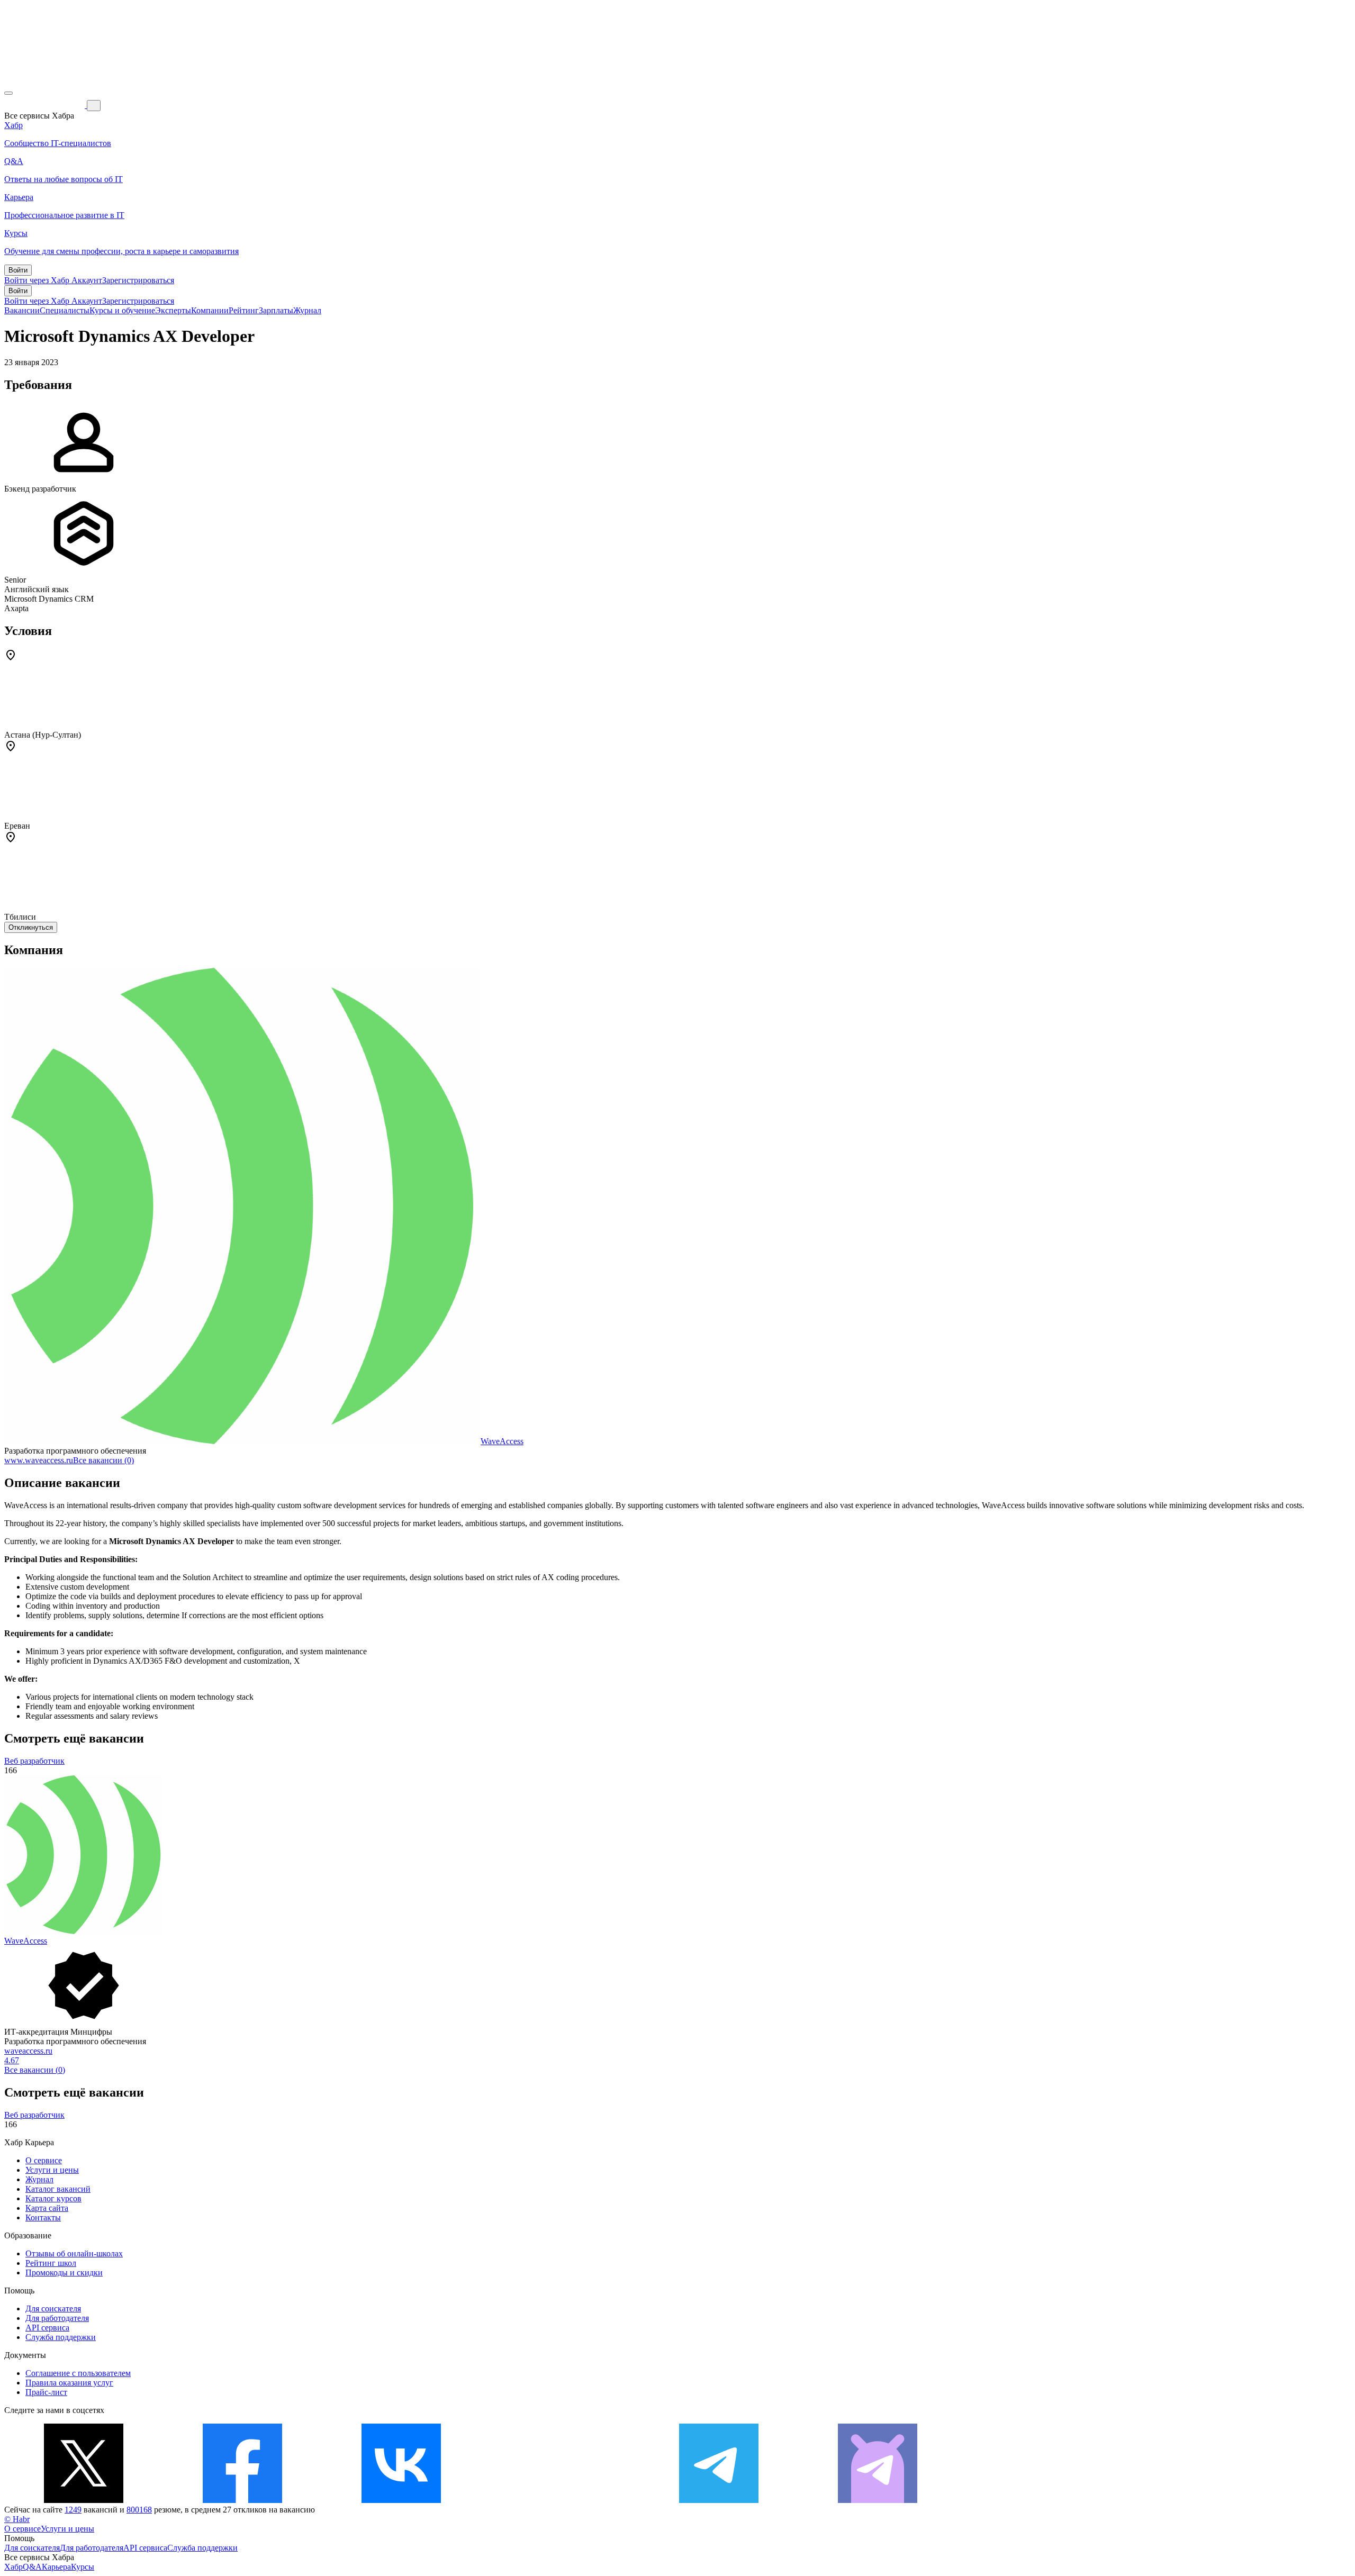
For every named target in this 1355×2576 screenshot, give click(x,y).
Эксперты (173, 310)
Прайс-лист (46, 2392)
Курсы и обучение (122, 310)
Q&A (32, 2567)
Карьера (56, 2567)
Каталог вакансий (58, 2189)
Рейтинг (244, 310)
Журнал (307, 310)
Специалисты (65, 310)
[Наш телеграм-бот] (878, 2500)
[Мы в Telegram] (719, 2500)
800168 (139, 2510)
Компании (210, 310)
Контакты (43, 2217)
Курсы (83, 2567)
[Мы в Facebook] (242, 2500)
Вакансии (22, 310)
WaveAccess (502, 1441)
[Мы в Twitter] (84, 2500)
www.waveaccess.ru (39, 1460)
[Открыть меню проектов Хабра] (8, 93)
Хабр (13, 2567)
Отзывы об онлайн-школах (74, 2253)
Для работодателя (57, 2318)
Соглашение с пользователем (78, 2373)
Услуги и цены (52, 2170)
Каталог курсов (53, 2198)
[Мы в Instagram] (560, 2500)
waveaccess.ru (28, 2051)
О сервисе (44, 2160)
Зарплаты (276, 310)
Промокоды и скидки (64, 2273)
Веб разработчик (34, 1761)
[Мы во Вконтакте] (401, 2500)
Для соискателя (53, 2309)
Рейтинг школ (51, 2263)
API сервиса (47, 2328)
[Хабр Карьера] (46, 105)
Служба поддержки (61, 2337)
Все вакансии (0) (103, 1460)
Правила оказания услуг (69, 2383)
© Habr (17, 2519)
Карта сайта (47, 2208)
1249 (73, 2510)
